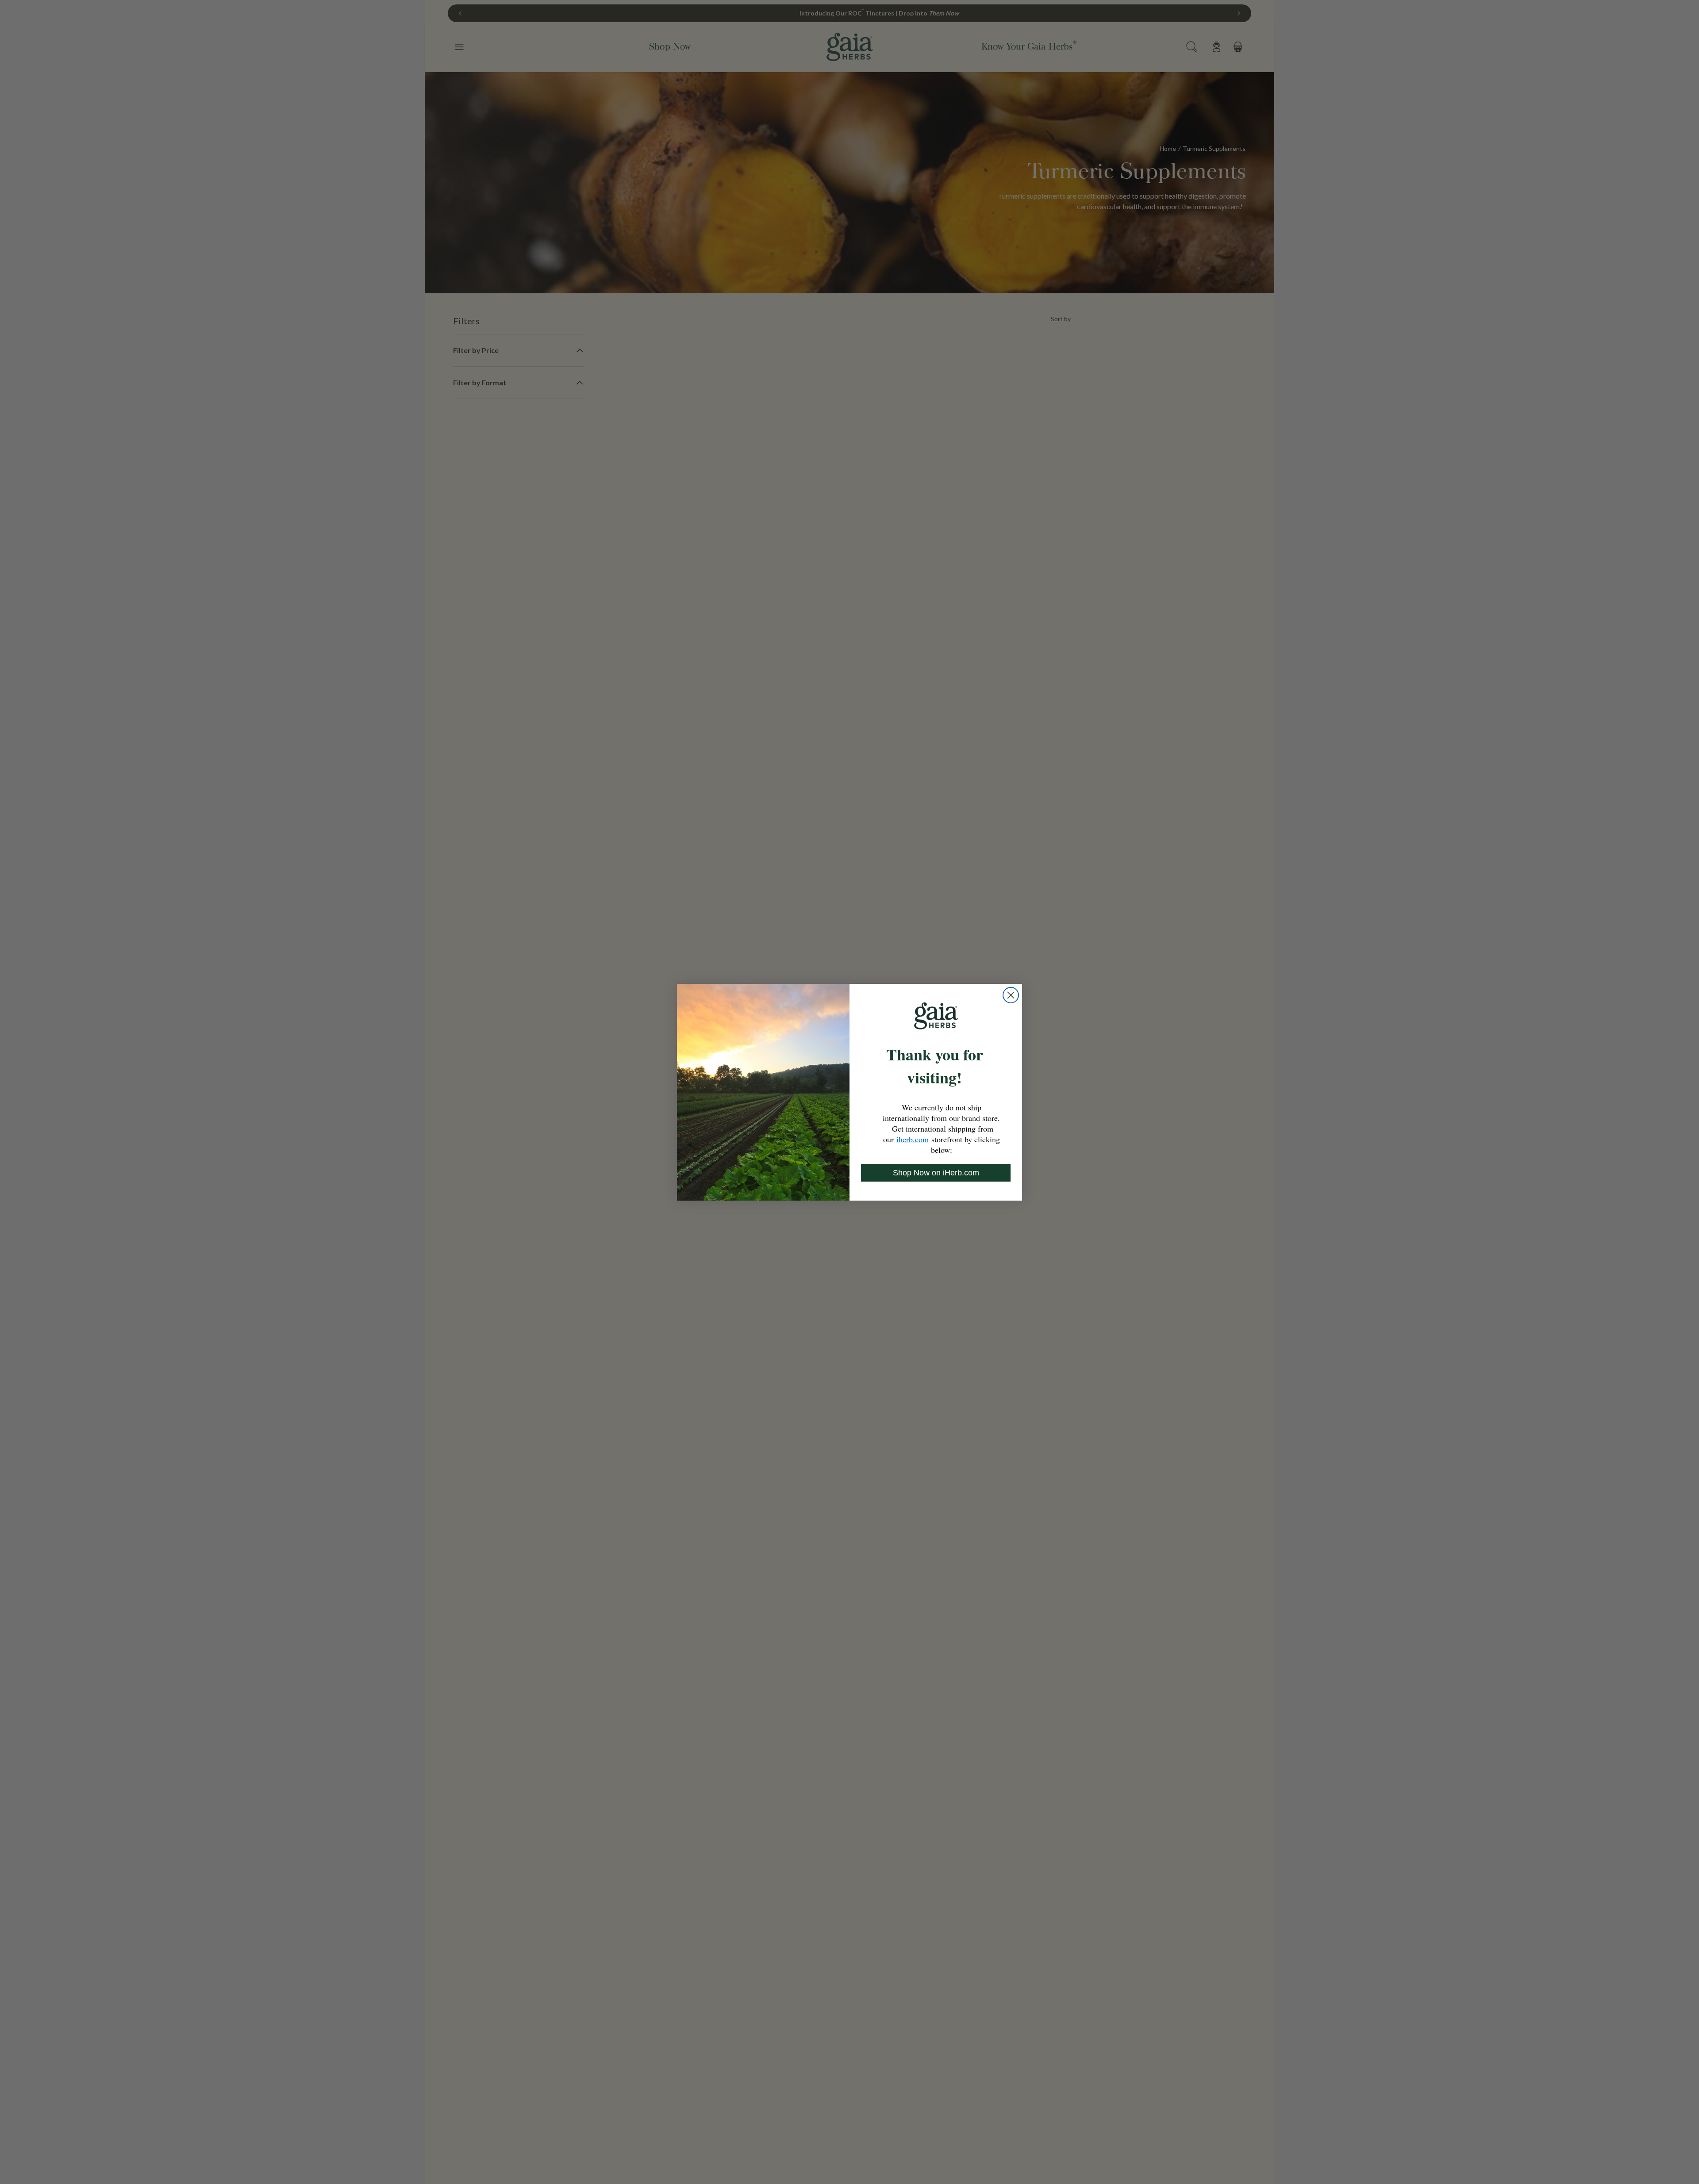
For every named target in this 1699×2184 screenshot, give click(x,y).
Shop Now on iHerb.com (936, 1173)
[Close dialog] (1011, 995)
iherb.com (913, 1139)
